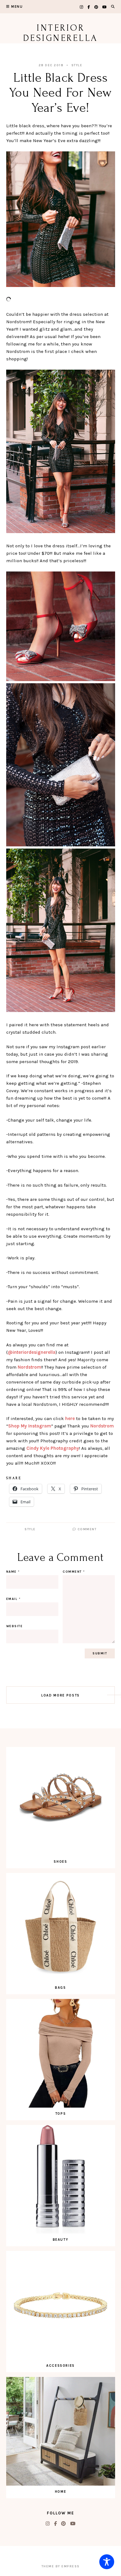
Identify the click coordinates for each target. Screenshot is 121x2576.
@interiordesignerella (32, 1352)
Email (13, 1599)
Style (77, 65)
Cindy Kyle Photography (53, 1448)
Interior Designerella (61, 33)
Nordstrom (29, 1367)
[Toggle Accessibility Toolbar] (107, 2562)
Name (13, 1572)
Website (15, 1626)
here (70, 1418)
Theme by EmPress (61, 2566)
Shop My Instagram (30, 1426)
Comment (86, 1529)
